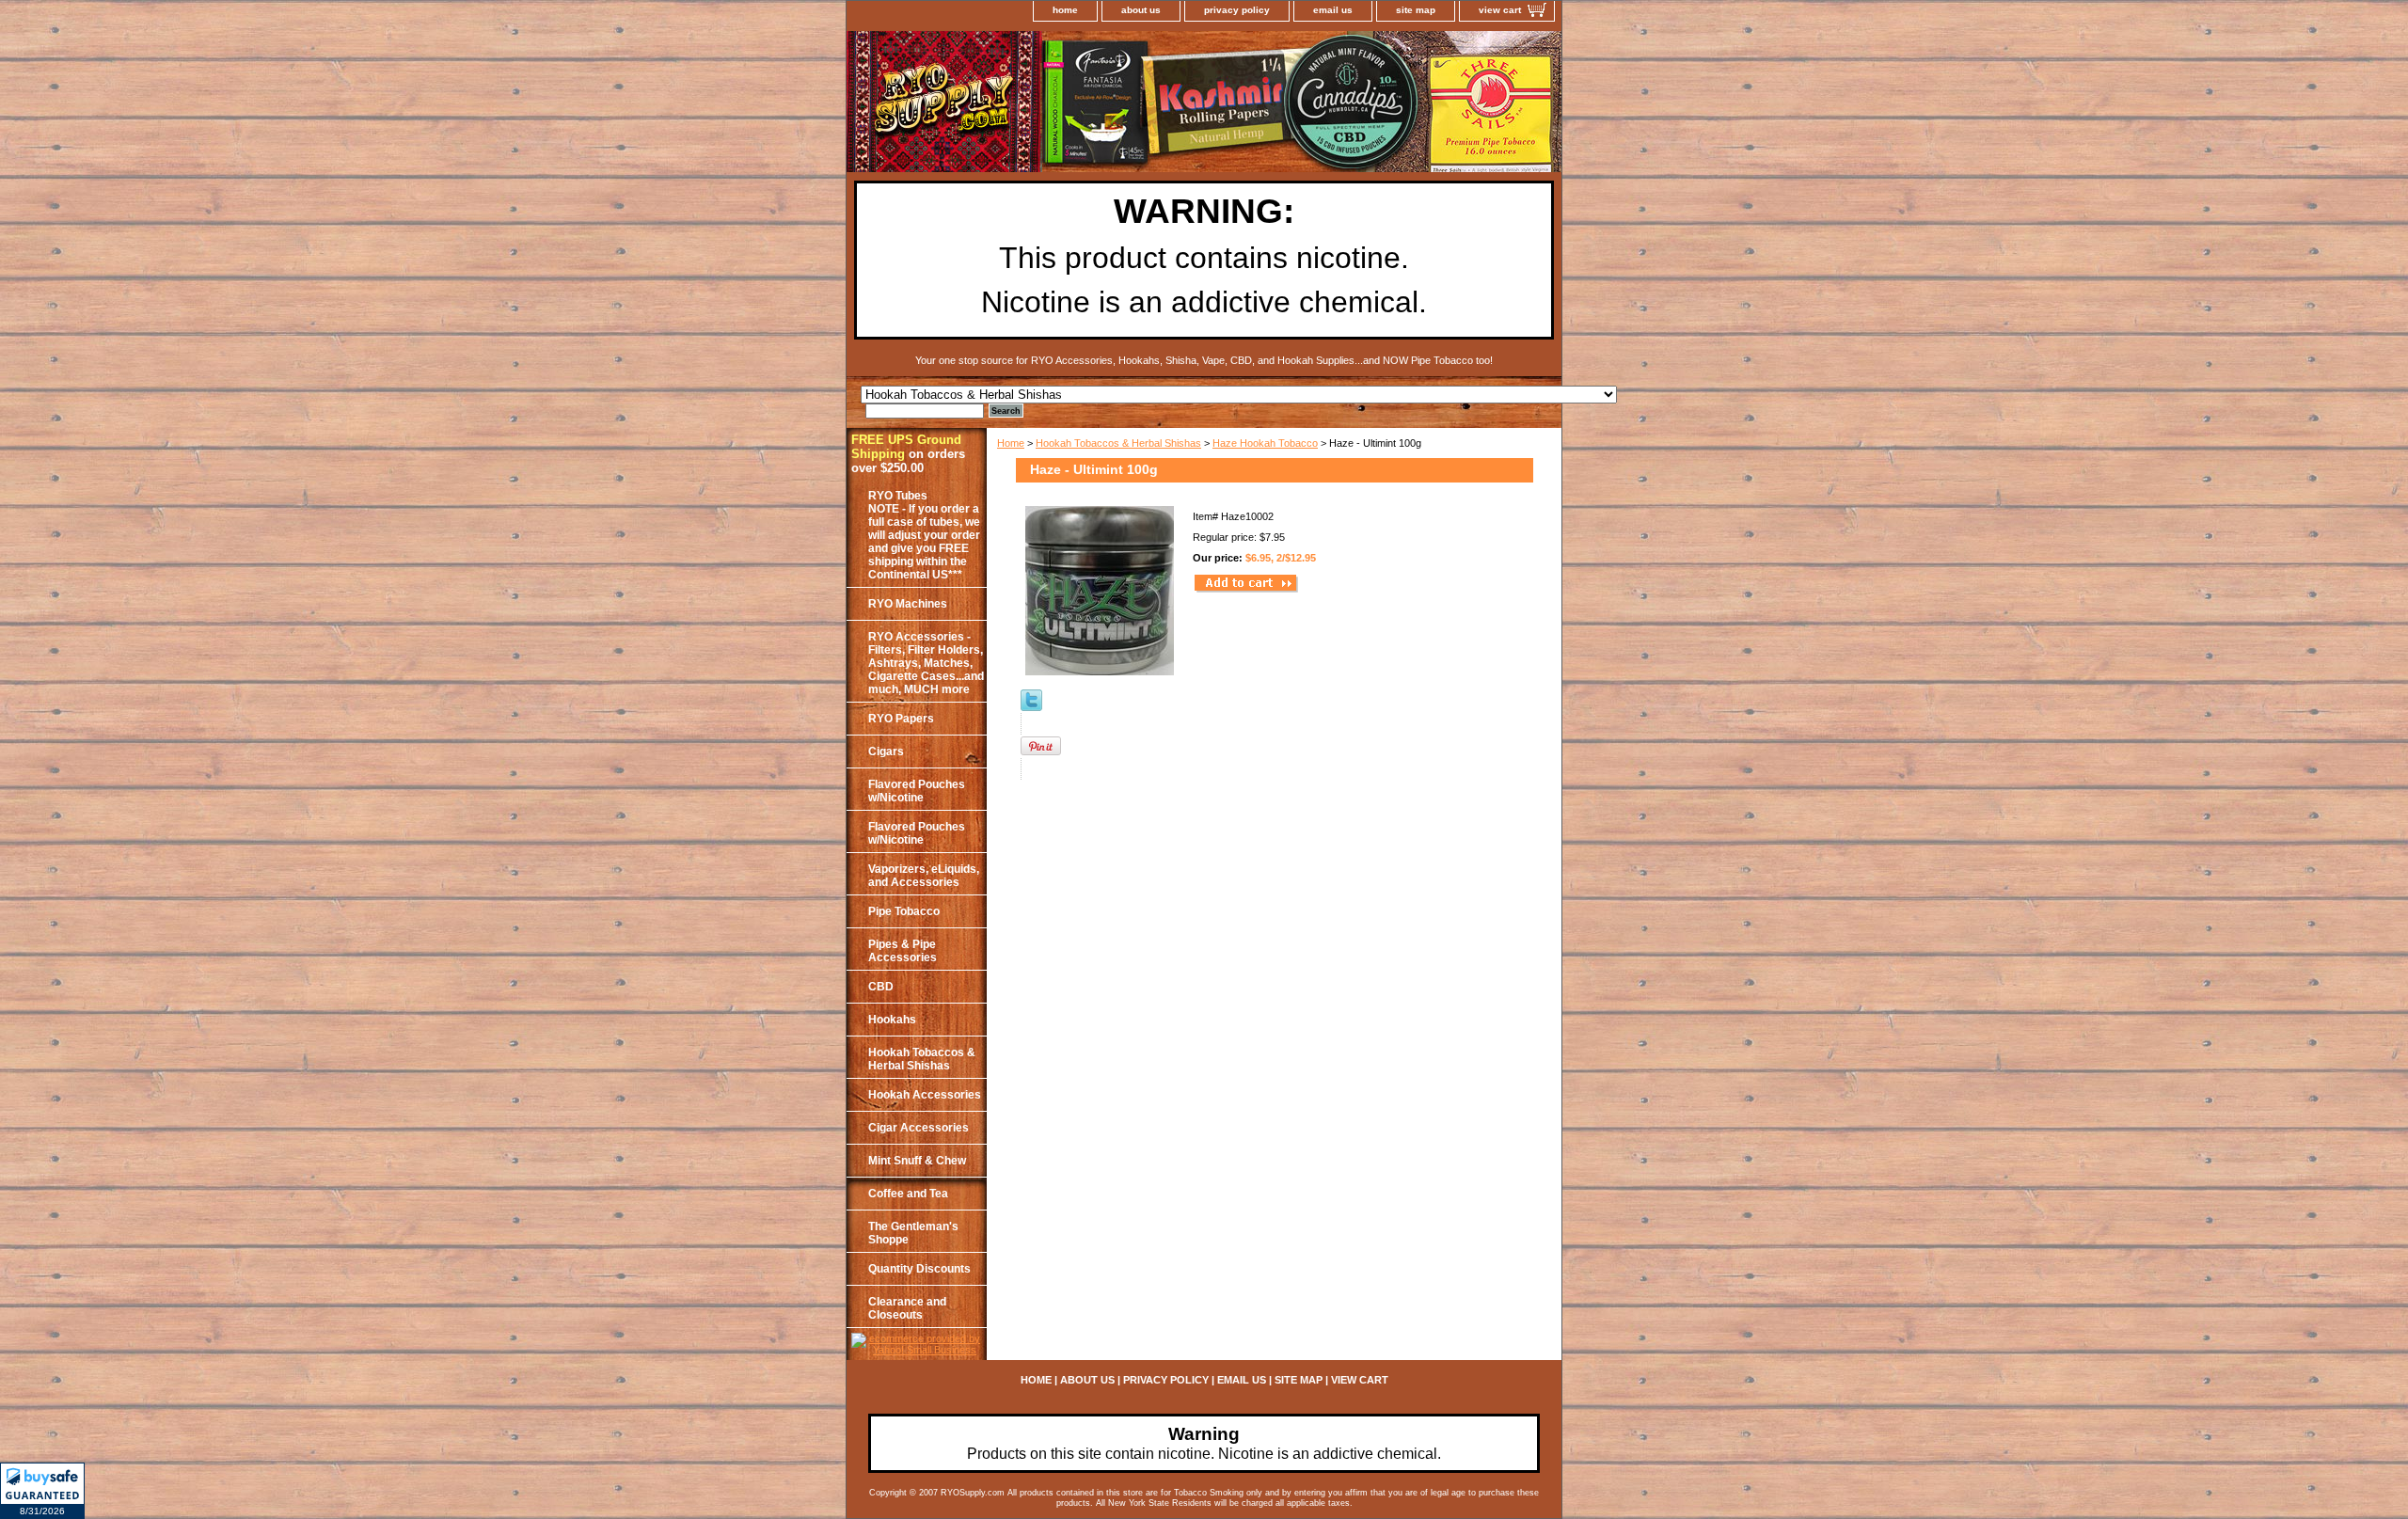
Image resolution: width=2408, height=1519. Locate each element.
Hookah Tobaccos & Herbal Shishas (1118, 443)
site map (1416, 10)
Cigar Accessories (919, 1128)
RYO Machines (908, 604)
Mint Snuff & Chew (917, 1161)
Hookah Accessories (925, 1095)
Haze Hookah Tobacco (1265, 443)
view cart (1500, 10)
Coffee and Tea (908, 1194)
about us (1141, 10)
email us (1333, 10)
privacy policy (1237, 10)
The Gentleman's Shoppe (913, 1233)
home (1065, 10)
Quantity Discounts (919, 1269)
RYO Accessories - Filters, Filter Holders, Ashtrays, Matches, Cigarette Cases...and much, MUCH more (926, 663)
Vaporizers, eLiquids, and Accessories (924, 876)
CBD (881, 987)
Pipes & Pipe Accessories (903, 951)
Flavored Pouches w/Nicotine (917, 791)
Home (1011, 443)
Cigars (886, 752)
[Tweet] (1031, 707)
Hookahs (892, 1020)
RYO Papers (901, 719)
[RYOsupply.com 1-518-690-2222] (1082, 104)
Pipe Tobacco (904, 911)
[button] (42, 1491)
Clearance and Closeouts (907, 1308)
